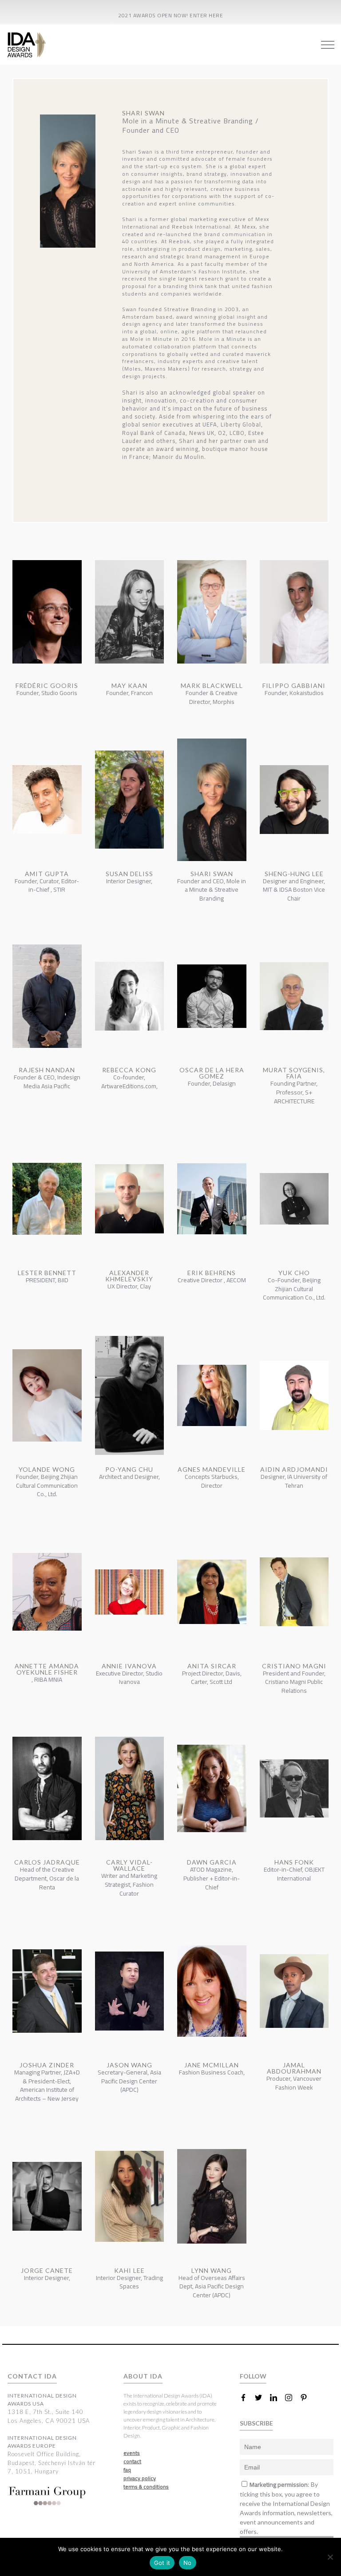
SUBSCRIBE (256, 2423)
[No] (330, 2557)
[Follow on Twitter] (262, 2398)
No (188, 2563)
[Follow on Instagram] (292, 2398)
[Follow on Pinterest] (307, 2398)
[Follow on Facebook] (247, 2398)
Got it (162, 2563)
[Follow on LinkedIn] (277, 2398)
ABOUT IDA (143, 2376)
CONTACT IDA (32, 2376)
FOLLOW (253, 2376)
